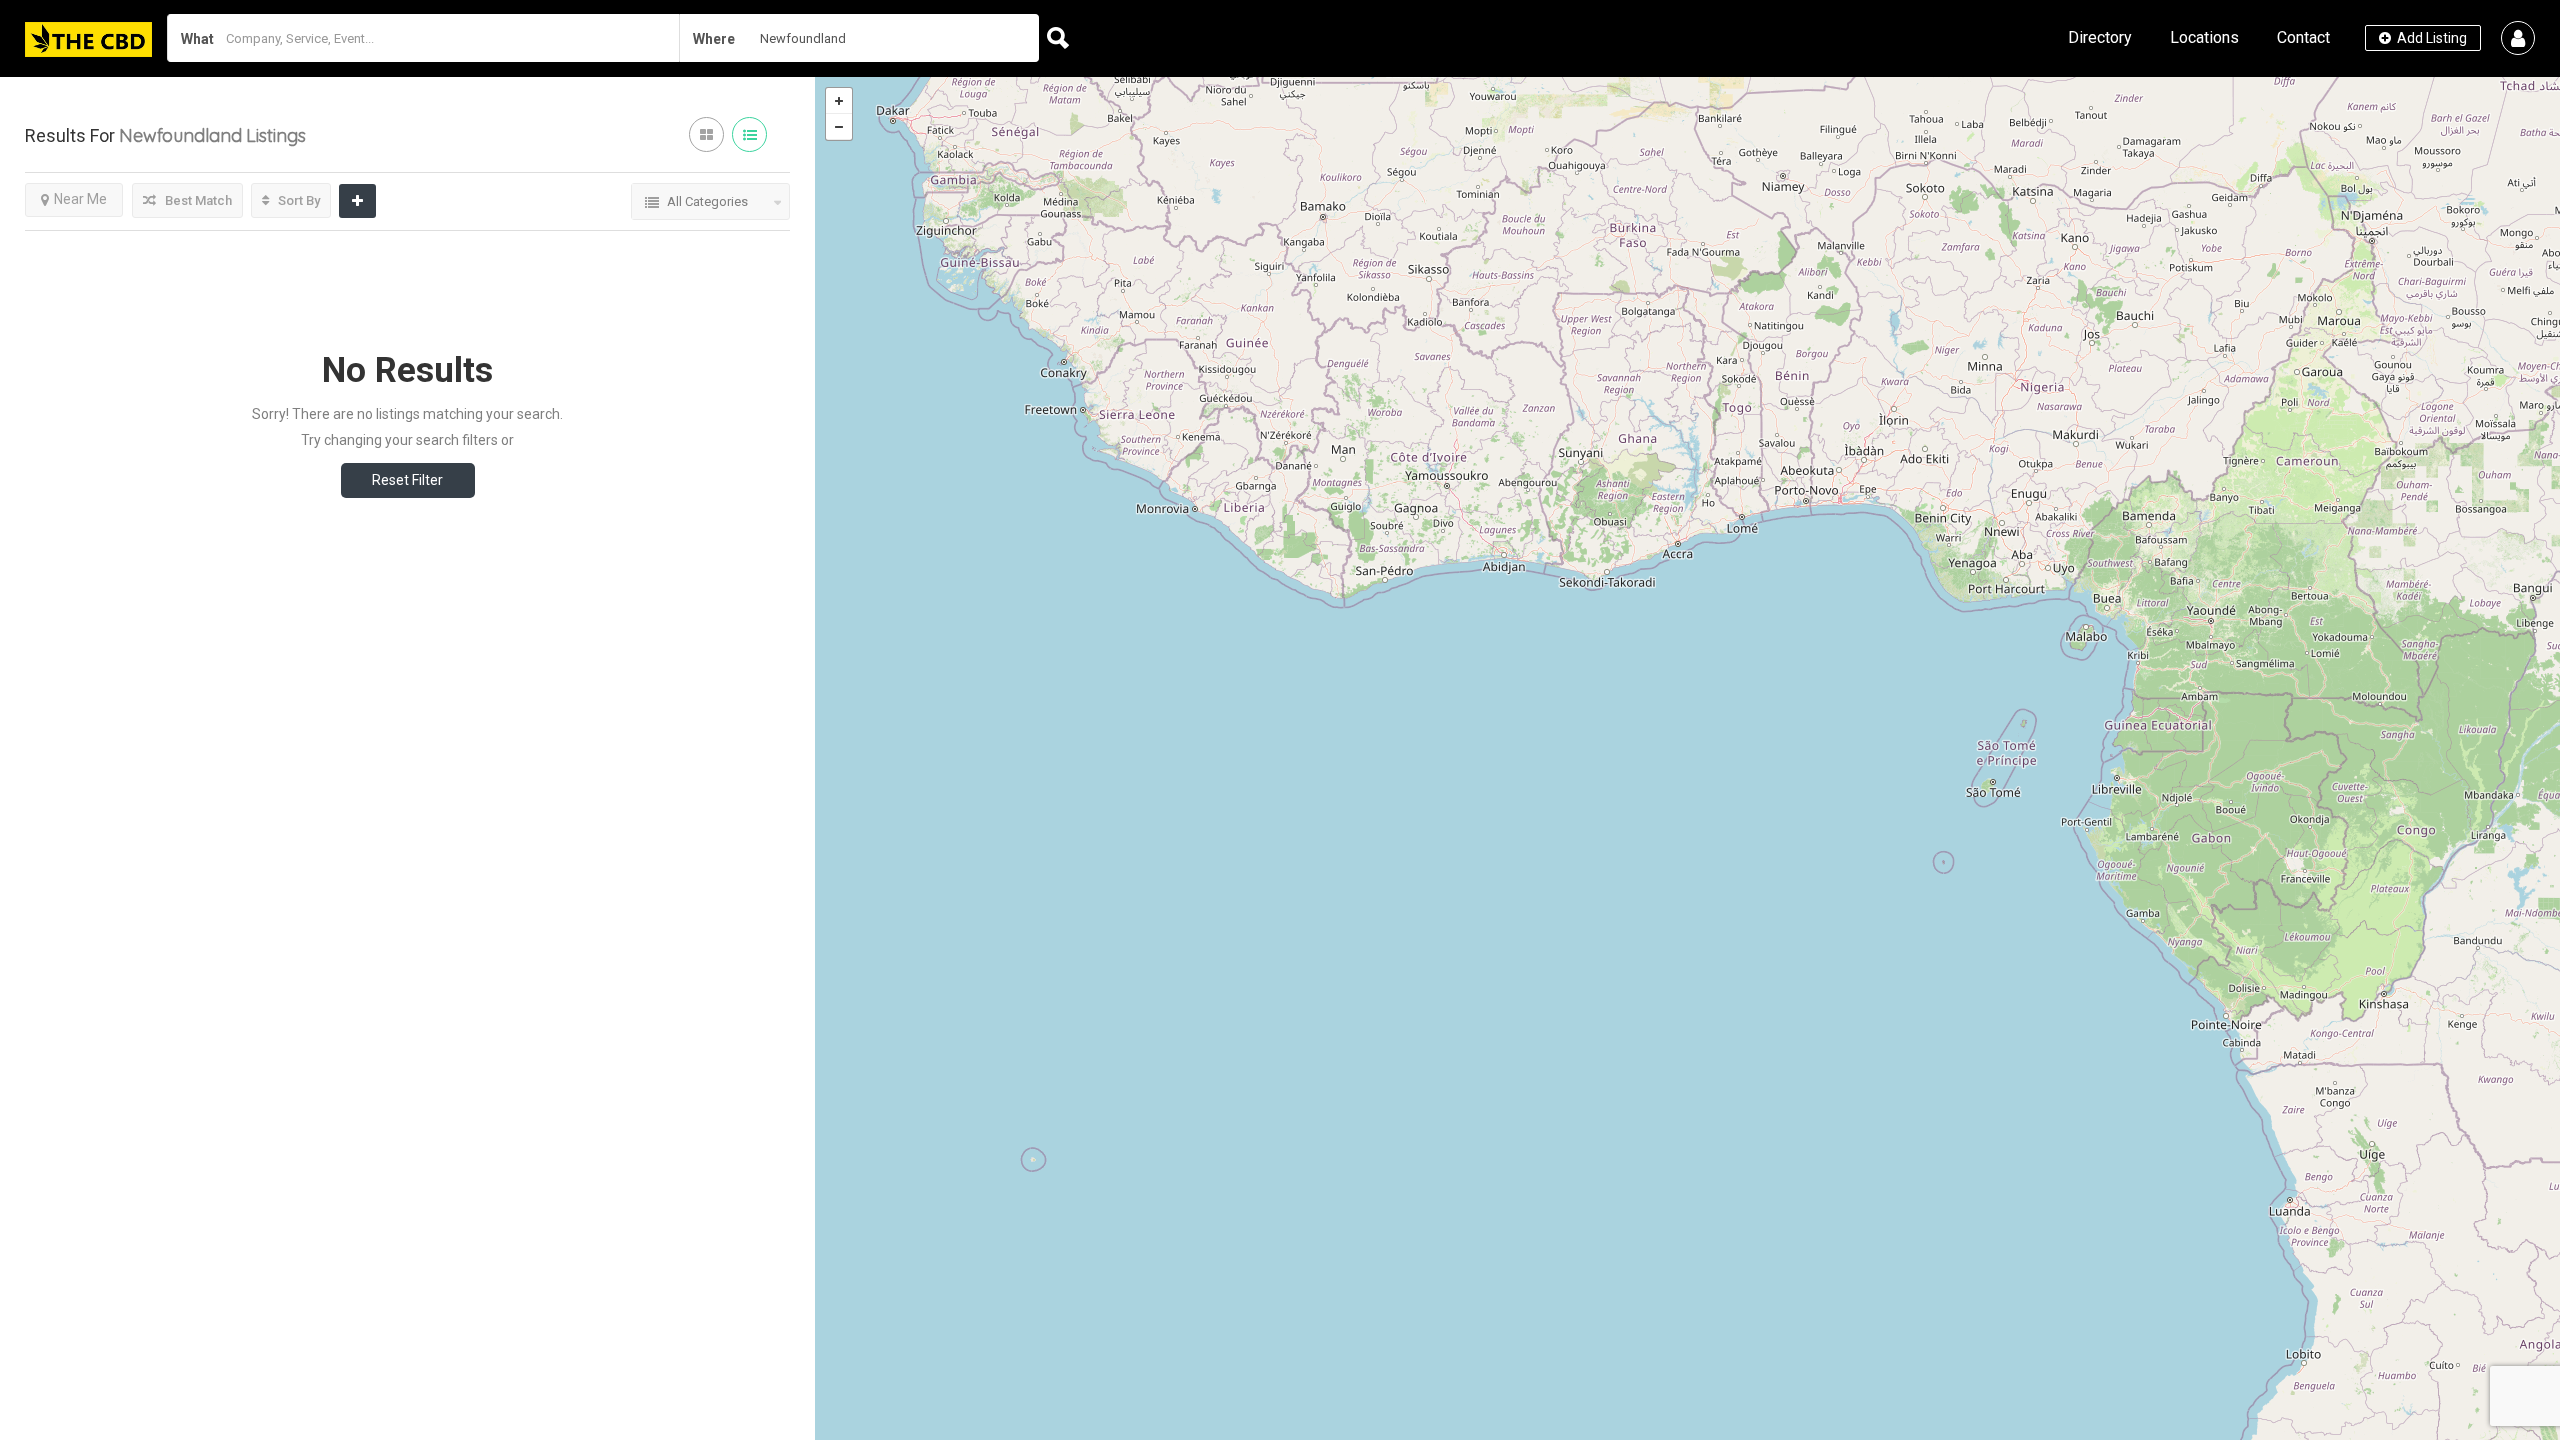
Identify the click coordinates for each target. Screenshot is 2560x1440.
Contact (2303, 37)
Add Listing (2430, 38)
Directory (2100, 37)
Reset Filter (407, 480)
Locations (2204, 37)
